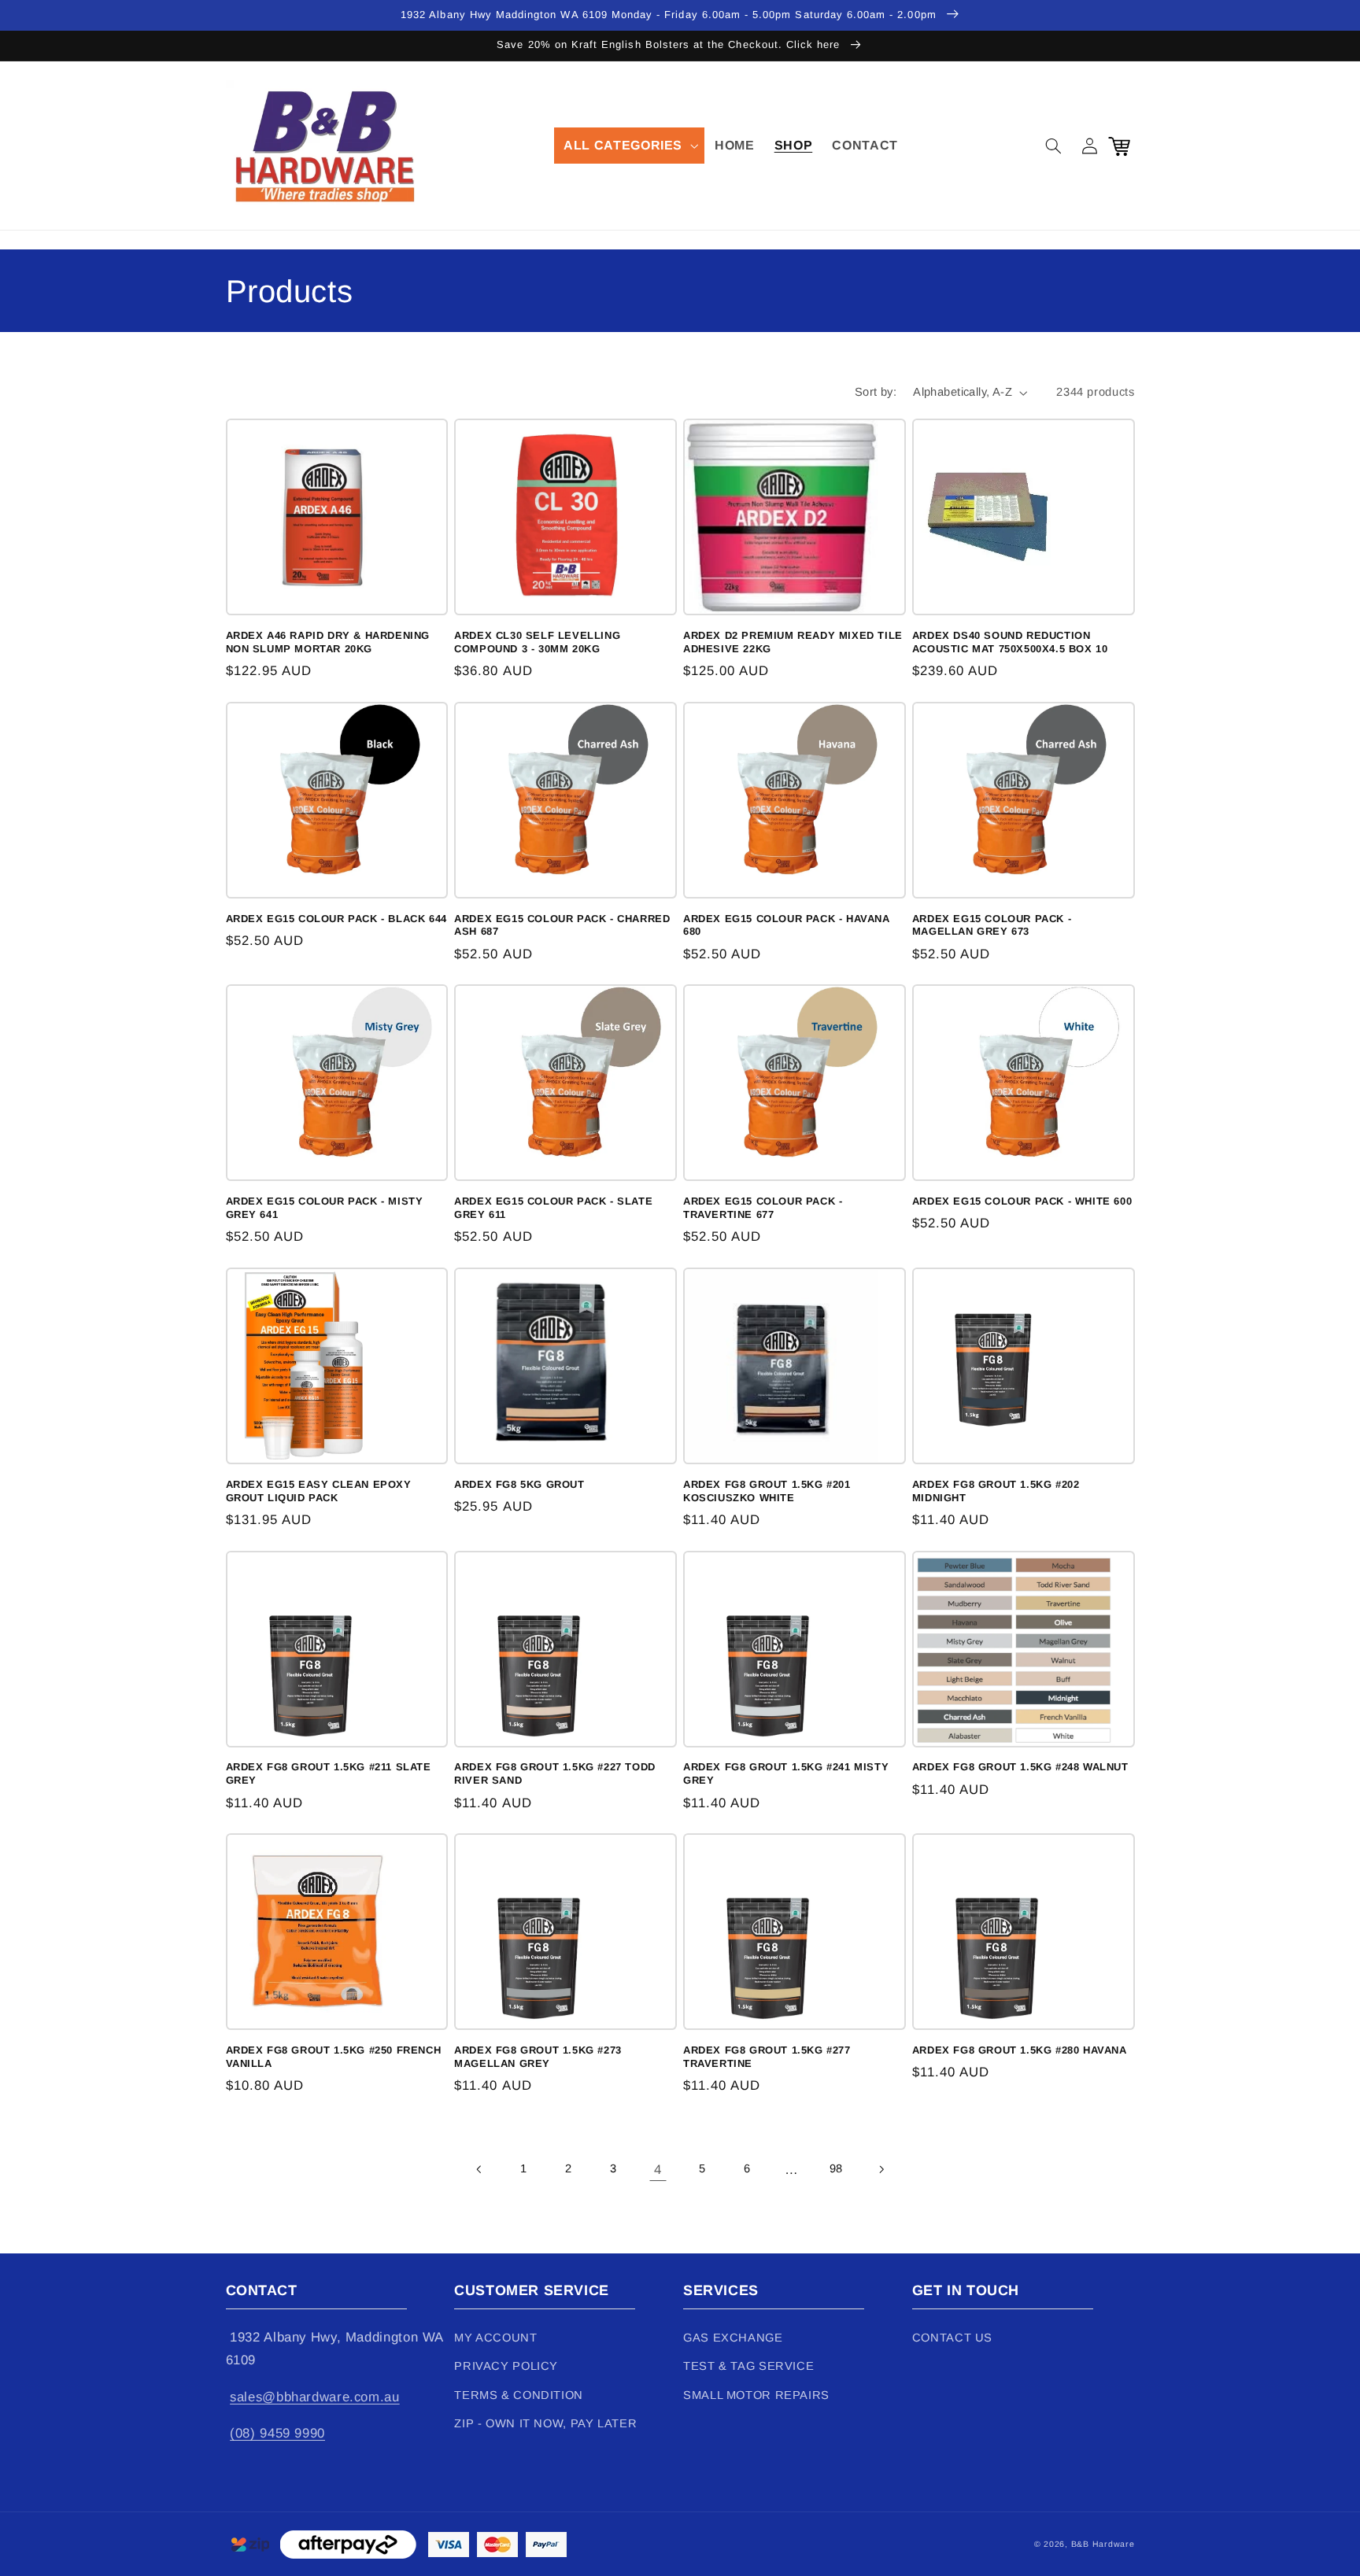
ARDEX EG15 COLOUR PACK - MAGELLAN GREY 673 (992, 925)
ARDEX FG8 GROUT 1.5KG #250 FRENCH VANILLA (334, 2057)
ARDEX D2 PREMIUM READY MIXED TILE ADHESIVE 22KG (793, 642)
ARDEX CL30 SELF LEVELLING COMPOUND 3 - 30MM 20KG (537, 642)
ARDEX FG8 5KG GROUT (519, 1484)
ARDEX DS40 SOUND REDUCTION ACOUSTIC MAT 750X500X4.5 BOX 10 (1010, 642)
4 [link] (658, 2170)
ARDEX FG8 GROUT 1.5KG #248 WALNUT (1020, 1767)
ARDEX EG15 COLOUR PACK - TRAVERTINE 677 (763, 1208)
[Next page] (881, 2169)
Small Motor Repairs (756, 2395)
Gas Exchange (733, 2338)
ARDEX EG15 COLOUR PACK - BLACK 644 (336, 919)
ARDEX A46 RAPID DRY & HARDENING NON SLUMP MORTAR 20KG (328, 642)
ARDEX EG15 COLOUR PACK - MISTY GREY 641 (325, 1208)
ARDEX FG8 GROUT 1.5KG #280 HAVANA (1020, 2050)
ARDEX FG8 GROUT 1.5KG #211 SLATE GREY (329, 1773)
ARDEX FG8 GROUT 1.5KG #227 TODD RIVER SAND (555, 1773)
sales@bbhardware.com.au (315, 2397)
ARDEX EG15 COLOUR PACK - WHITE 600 (1022, 1201)
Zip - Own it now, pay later (545, 2423)
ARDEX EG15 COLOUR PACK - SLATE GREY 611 (553, 1208)
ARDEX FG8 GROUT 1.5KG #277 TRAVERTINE (767, 2057)
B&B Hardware (1103, 2544)
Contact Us (952, 2338)
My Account (495, 2338)
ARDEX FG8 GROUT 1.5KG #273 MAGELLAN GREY (538, 2057)
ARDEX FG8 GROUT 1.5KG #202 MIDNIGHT (996, 1491)
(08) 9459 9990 (277, 2433)
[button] (630, 146)
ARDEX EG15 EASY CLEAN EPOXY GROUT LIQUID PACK (319, 1491)
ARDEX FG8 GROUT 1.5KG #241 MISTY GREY (786, 1773)
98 (836, 2168)
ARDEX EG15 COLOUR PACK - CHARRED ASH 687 (562, 925)
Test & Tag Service (748, 2366)
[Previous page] (479, 2169)
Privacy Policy (506, 2366)
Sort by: (876, 392)
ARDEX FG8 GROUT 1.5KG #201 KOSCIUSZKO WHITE (767, 1491)
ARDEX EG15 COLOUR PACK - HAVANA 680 (787, 925)
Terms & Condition (519, 2395)
